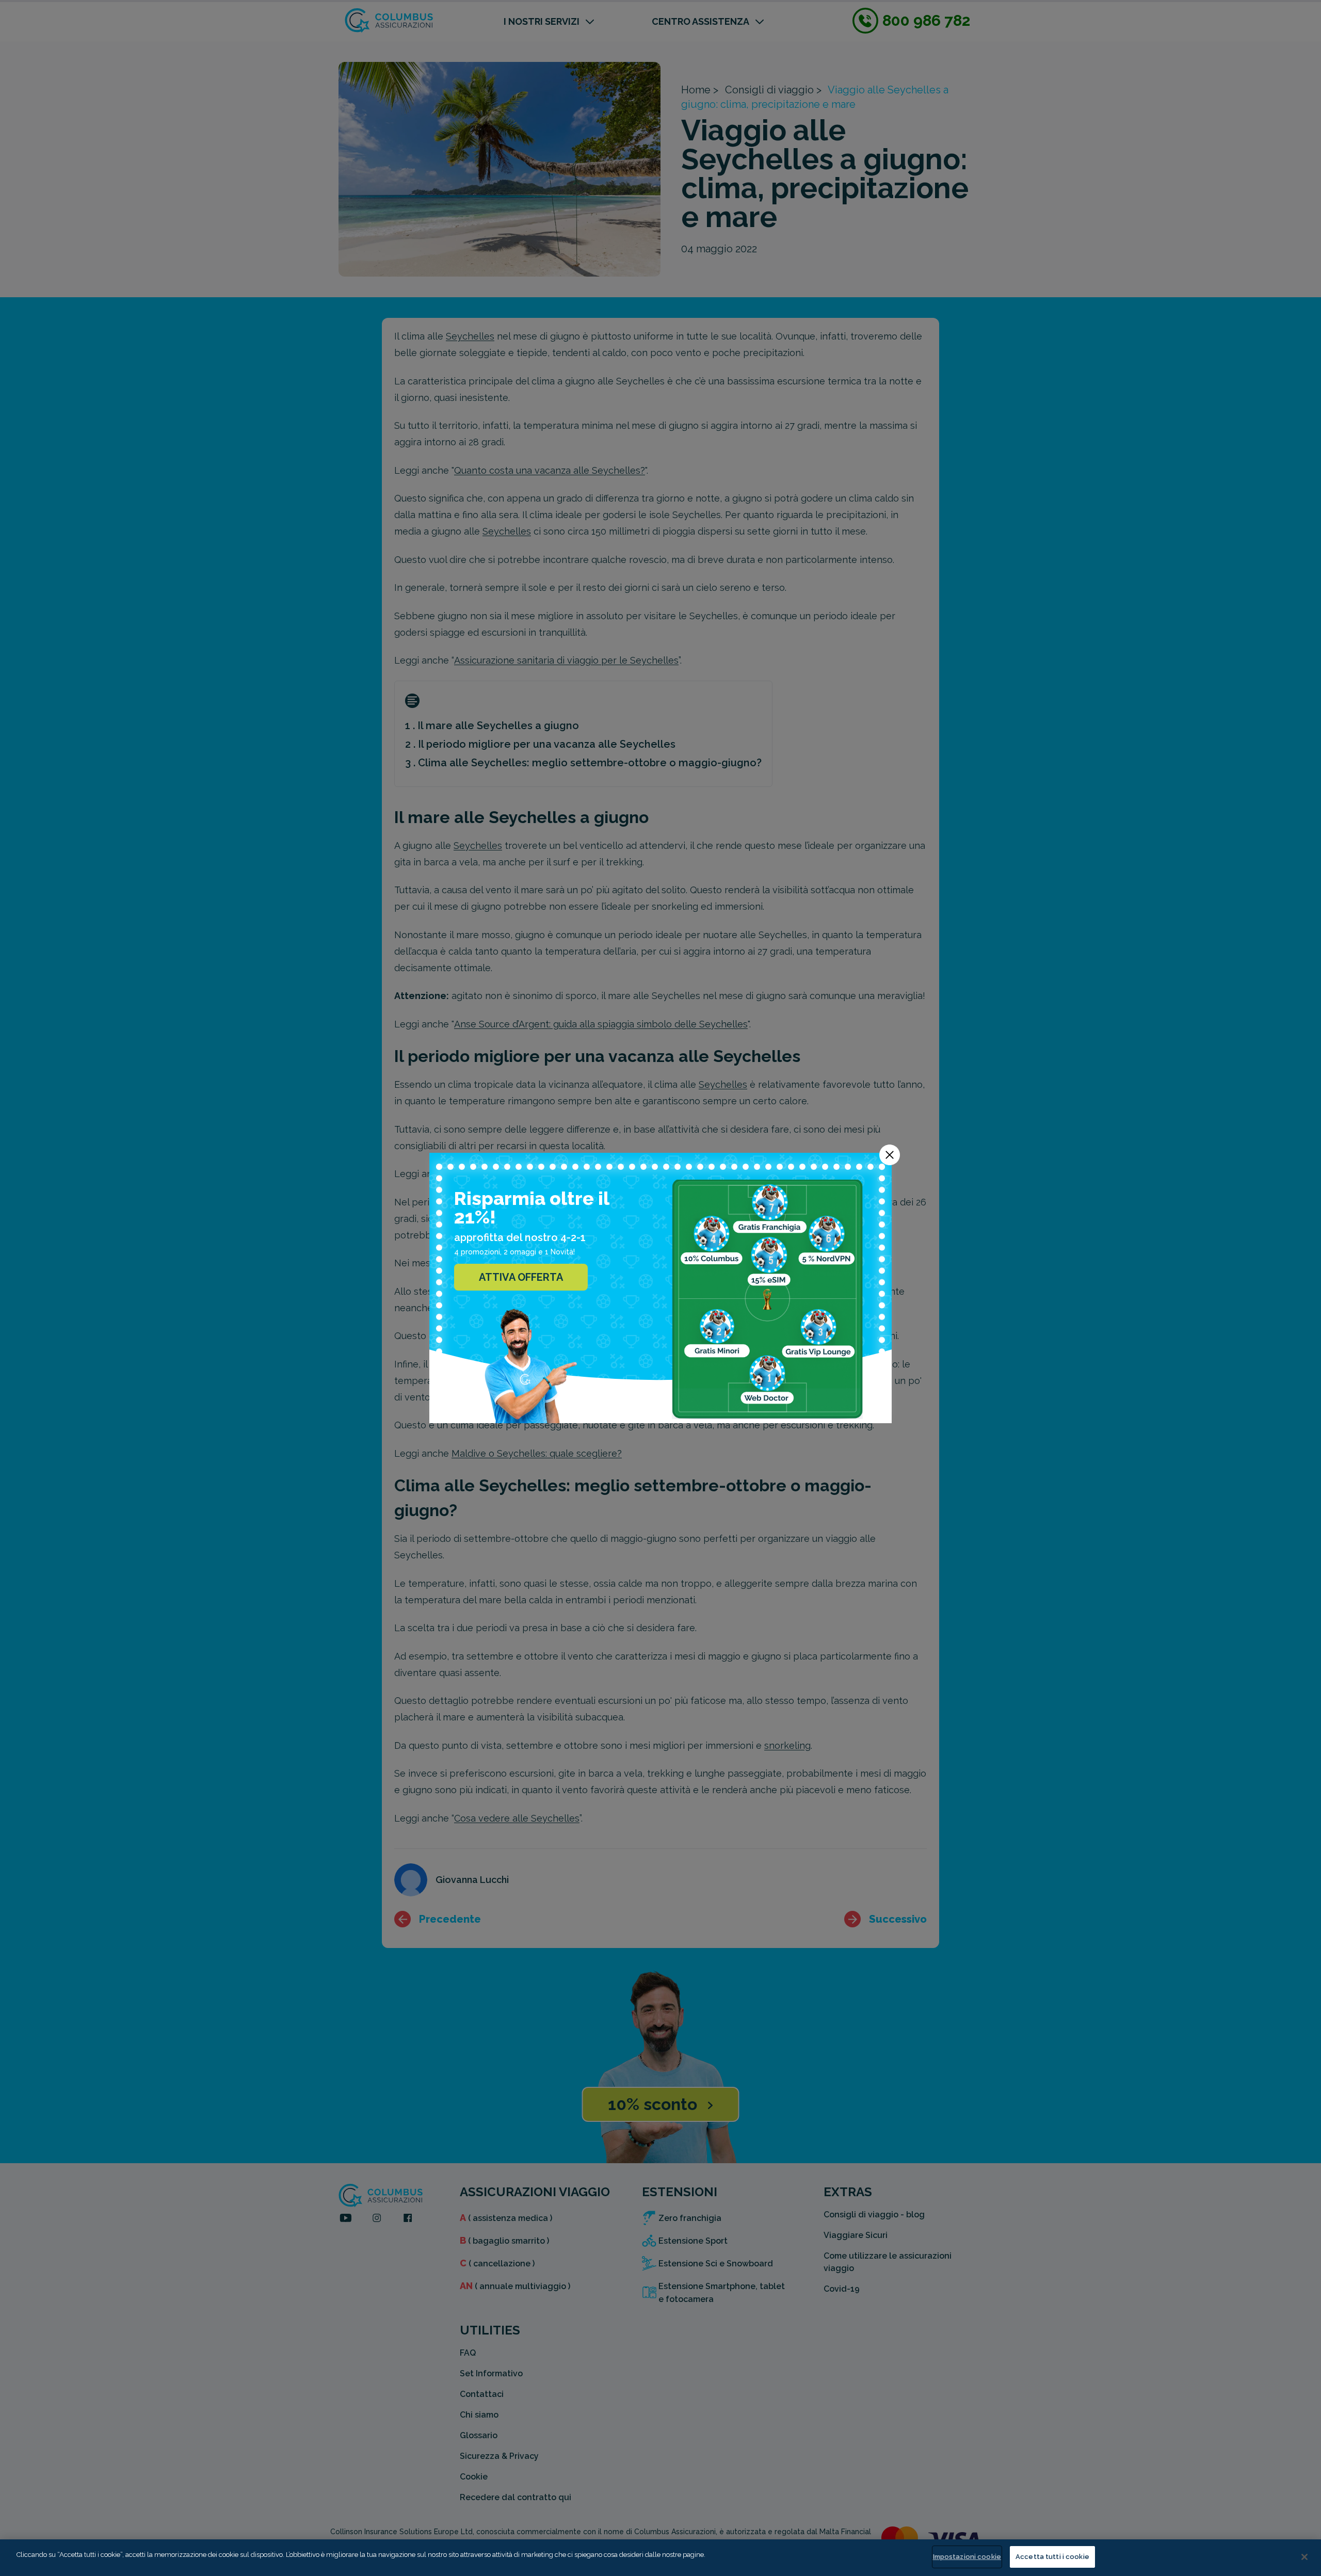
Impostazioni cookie (967, 2557)
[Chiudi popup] (890, 1155)
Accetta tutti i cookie (1052, 2557)
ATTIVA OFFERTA (521, 1277)
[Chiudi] (1304, 2557)
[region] (660, 2558)
